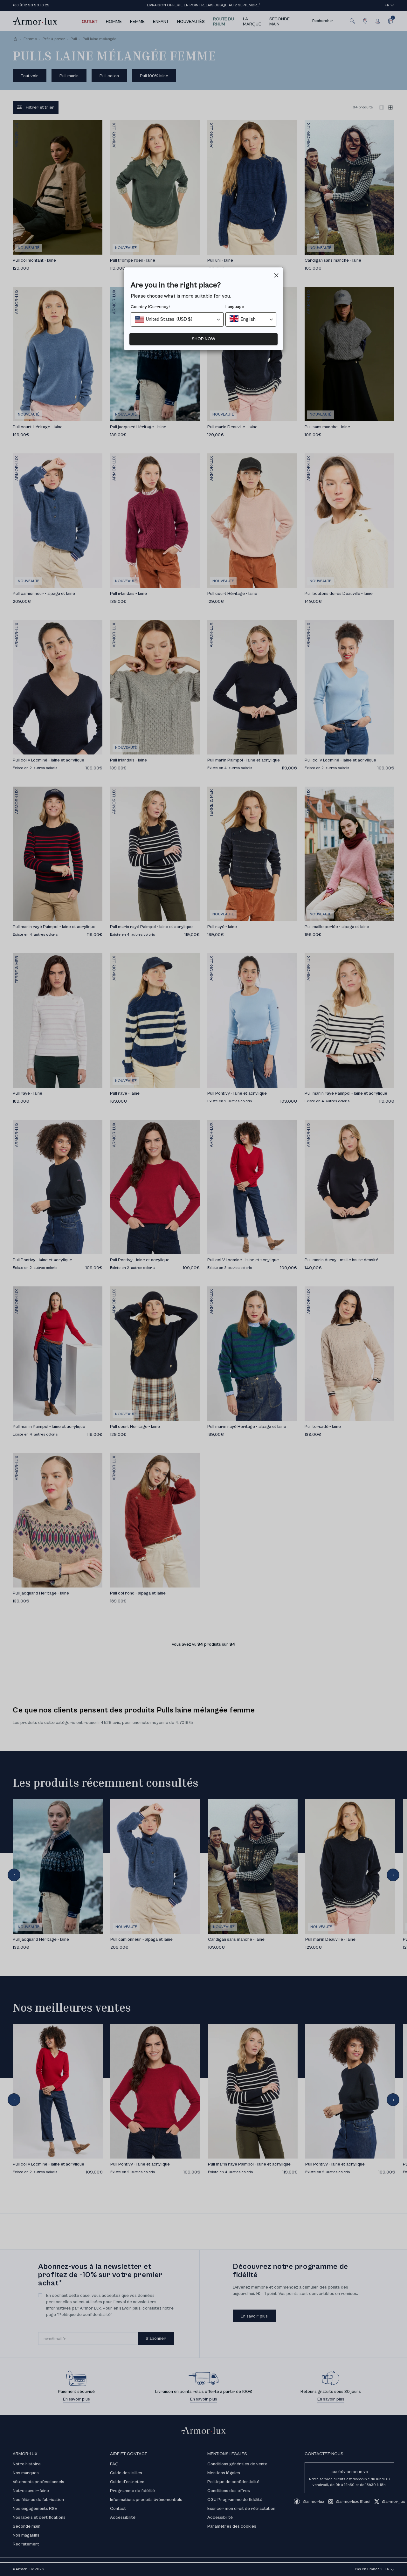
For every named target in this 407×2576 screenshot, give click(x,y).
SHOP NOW (203, 339)
